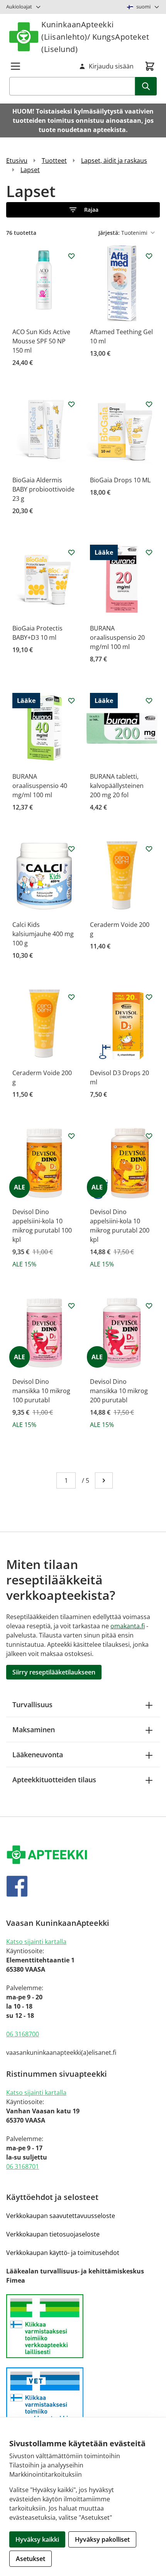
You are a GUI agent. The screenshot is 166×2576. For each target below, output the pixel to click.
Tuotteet (54, 161)
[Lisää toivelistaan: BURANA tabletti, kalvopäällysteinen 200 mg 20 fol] (149, 701)
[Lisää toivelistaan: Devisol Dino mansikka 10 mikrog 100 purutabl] (71, 1306)
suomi (143, 7)
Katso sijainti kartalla (36, 1942)
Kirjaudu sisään (111, 66)
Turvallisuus (32, 1705)
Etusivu (17, 161)
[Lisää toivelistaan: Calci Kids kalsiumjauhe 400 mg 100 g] (71, 849)
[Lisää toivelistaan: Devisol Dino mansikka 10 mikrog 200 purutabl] (149, 1306)
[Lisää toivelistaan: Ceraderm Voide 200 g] (149, 849)
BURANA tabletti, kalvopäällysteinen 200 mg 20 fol (117, 786)
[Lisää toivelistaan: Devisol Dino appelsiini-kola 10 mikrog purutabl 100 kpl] (71, 1136)
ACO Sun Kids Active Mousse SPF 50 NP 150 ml (41, 341)
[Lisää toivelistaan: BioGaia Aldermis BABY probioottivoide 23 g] (71, 404)
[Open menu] (15, 66)
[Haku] (146, 86)
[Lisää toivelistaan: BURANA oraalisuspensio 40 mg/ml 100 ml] (71, 701)
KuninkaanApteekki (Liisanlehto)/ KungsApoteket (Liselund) (95, 37)
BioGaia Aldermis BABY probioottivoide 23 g (43, 489)
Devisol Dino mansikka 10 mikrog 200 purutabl (119, 1391)
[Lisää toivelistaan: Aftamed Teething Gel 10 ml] (149, 256)
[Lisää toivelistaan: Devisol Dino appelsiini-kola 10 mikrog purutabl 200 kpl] (149, 1136)
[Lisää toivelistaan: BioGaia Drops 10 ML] (149, 404)
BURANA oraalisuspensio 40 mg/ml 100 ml (40, 786)
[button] (83, 210)
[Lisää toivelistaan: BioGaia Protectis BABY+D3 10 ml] (71, 552)
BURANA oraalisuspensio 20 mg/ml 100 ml (117, 637)
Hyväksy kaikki (37, 2539)
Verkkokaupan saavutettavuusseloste (61, 2216)
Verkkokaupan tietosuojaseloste (53, 2234)
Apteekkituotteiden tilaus (54, 1780)
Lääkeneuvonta (38, 1755)
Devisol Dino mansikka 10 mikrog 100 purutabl (41, 1391)
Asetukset (30, 2559)
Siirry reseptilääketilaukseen (54, 1672)
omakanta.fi (128, 1626)
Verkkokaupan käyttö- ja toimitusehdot (63, 2253)
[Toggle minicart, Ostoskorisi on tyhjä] (150, 66)
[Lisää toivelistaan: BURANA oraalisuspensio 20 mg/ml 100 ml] (149, 552)
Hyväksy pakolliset (102, 2539)
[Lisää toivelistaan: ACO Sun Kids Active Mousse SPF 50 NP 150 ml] (71, 256)
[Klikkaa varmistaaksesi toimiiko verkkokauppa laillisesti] (83, 2326)
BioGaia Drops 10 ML (120, 480)
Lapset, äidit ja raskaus (114, 161)
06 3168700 (23, 2034)
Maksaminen (34, 1730)
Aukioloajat (19, 7)
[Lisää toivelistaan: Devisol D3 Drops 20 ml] (149, 997)
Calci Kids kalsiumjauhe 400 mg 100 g (43, 934)
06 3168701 (23, 2166)
